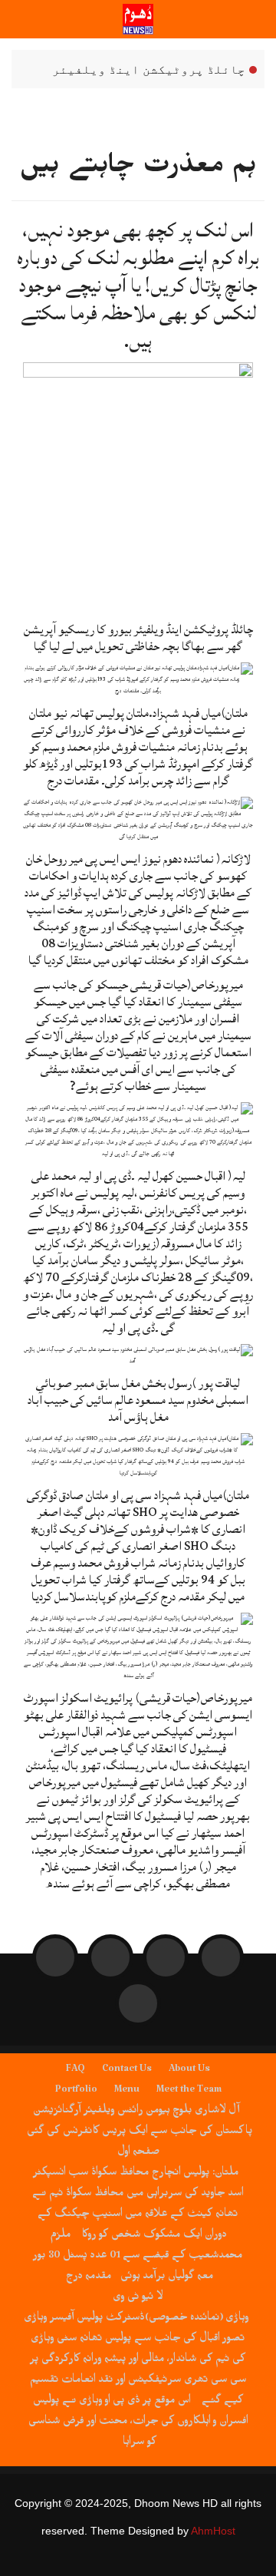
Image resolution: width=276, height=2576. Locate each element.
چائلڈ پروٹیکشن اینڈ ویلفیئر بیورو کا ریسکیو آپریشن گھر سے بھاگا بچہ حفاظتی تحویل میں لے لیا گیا (154, 70)
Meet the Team (189, 2092)
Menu (127, 2092)
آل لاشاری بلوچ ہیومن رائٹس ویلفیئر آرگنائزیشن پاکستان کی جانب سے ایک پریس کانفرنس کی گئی (140, 2123)
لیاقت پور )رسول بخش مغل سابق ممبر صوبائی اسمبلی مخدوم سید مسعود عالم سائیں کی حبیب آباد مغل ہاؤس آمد (138, 1400)
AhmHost (213, 2531)
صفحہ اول (138, 2154)
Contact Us (127, 2071)
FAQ (76, 2071)
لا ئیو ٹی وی (138, 2299)
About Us (189, 2071)
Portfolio (76, 2092)
